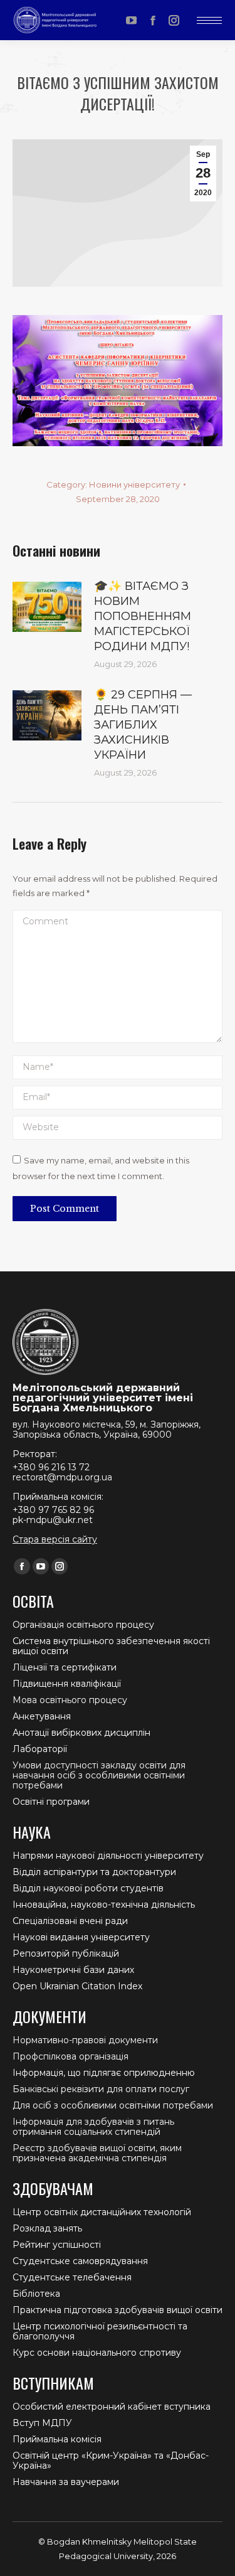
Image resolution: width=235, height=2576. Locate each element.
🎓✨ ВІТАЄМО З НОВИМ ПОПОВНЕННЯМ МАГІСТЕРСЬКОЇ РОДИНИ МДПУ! (143, 616)
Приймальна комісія (57, 2439)
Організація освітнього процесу (83, 1625)
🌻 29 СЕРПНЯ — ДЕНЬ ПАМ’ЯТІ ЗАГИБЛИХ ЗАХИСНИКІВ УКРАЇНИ (143, 725)
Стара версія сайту (55, 1539)
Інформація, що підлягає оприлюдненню (104, 2073)
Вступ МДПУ (42, 2423)
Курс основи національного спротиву (97, 2353)
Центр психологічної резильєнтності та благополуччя (100, 2331)
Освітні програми (51, 1802)
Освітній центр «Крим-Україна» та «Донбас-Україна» (111, 2461)
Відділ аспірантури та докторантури (94, 1872)
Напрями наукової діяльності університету (108, 1856)
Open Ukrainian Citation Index (77, 1986)
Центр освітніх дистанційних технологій (102, 2212)
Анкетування (42, 1716)
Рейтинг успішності (57, 2245)
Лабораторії (40, 1749)
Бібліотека (36, 2294)
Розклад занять (47, 2228)
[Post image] (47, 607)
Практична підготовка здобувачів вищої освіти (118, 2310)
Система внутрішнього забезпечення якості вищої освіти (111, 1646)
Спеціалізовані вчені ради (70, 1921)
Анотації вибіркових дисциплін (81, 1733)
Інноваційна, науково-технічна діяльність (104, 1905)
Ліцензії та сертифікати (65, 1667)
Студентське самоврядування (80, 2261)
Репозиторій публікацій (66, 1953)
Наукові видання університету (81, 1937)
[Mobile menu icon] (209, 20)
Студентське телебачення (72, 2277)
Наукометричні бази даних (73, 1970)
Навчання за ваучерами (66, 2482)
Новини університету (134, 484)
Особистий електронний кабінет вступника (112, 2407)
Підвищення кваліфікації (67, 1684)
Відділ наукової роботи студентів (88, 1888)
